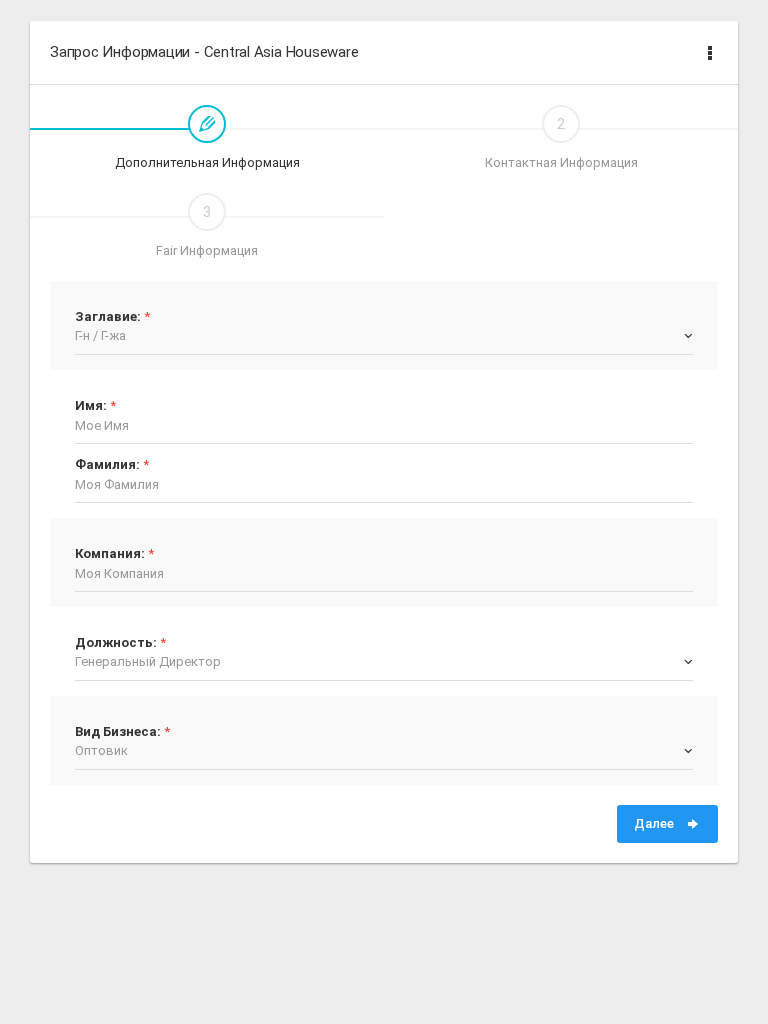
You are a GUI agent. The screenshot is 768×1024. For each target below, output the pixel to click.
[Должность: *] (120, 627)
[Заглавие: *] (112, 301)
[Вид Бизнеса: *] (122, 716)
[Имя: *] (95, 390)
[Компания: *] (114, 538)
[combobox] (384, 336)
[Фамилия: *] (112, 449)
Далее (655, 823)
